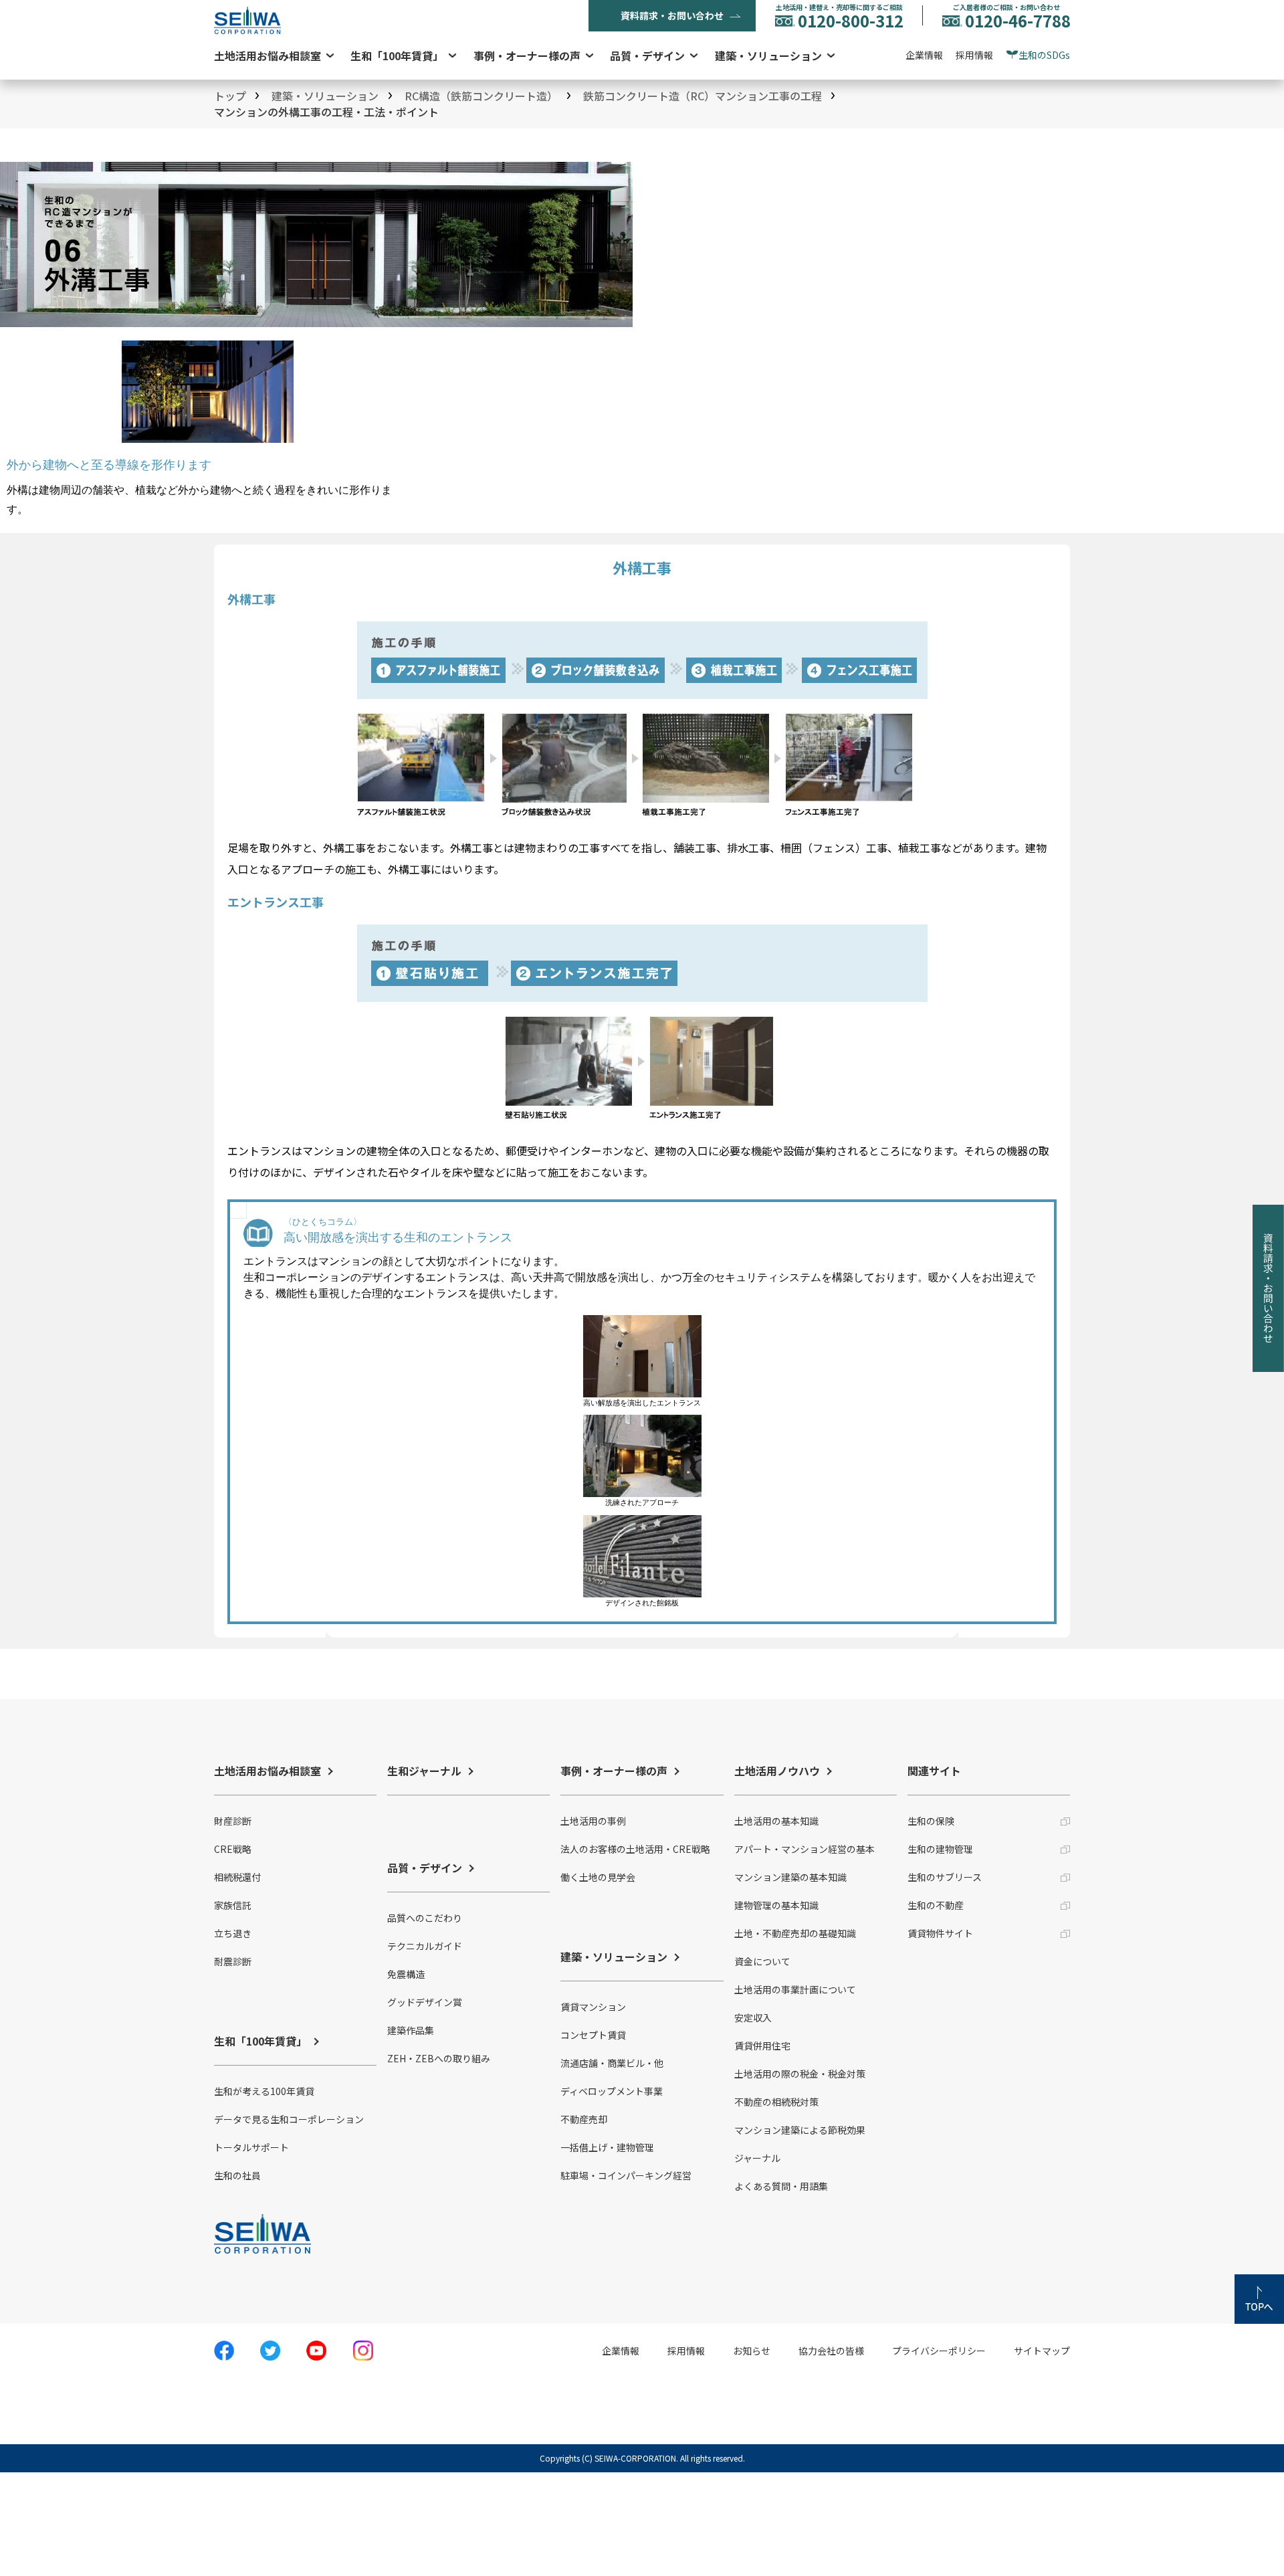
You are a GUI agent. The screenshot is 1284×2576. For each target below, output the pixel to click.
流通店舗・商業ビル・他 (612, 2063)
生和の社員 (237, 2175)
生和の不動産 (936, 1905)
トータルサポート (251, 2147)
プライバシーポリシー (939, 2351)
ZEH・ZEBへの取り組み (439, 2058)
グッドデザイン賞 (425, 2002)
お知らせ (752, 2351)
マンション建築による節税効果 (800, 2130)
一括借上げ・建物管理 (607, 2147)
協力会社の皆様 (831, 2351)
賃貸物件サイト (940, 1933)
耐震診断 (233, 1961)
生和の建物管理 (940, 1849)
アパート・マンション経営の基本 (805, 1849)
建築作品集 (411, 2030)
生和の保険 (931, 1821)
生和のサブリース (945, 1877)
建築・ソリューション (768, 56)
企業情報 (924, 55)
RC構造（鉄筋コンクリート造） (481, 96)
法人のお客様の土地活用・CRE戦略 (635, 1849)
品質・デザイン (647, 56)
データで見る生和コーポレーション (289, 2119)
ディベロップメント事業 (612, 2091)
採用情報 (974, 55)
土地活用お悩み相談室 (267, 56)
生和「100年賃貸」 (397, 56)
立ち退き (233, 1933)
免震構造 (406, 1974)
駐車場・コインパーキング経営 (626, 2175)
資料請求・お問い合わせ (672, 15)
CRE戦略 (233, 1849)
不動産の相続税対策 (776, 2102)
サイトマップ (1042, 2351)
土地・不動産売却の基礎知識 (795, 1933)
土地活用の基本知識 (776, 1821)
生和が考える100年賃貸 (264, 2091)
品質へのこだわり (425, 1918)
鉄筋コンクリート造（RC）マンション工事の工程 (703, 96)
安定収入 (753, 2017)
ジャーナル (757, 2158)
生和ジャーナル (424, 1771)
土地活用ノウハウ (777, 1771)
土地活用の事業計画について (795, 1989)
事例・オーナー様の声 (527, 56)
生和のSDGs (1044, 55)
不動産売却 (584, 2119)
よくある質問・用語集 (781, 2186)
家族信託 (233, 1905)
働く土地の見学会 (598, 1877)
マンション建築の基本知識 (790, 1877)
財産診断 (233, 1821)
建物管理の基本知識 (776, 1905)
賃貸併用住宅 (762, 2046)
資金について (762, 1961)
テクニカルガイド (425, 1946)
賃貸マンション (593, 2007)
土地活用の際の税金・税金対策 (800, 2074)
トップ (230, 96)
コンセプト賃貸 (593, 2035)
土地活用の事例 (593, 1821)
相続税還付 (237, 1877)
